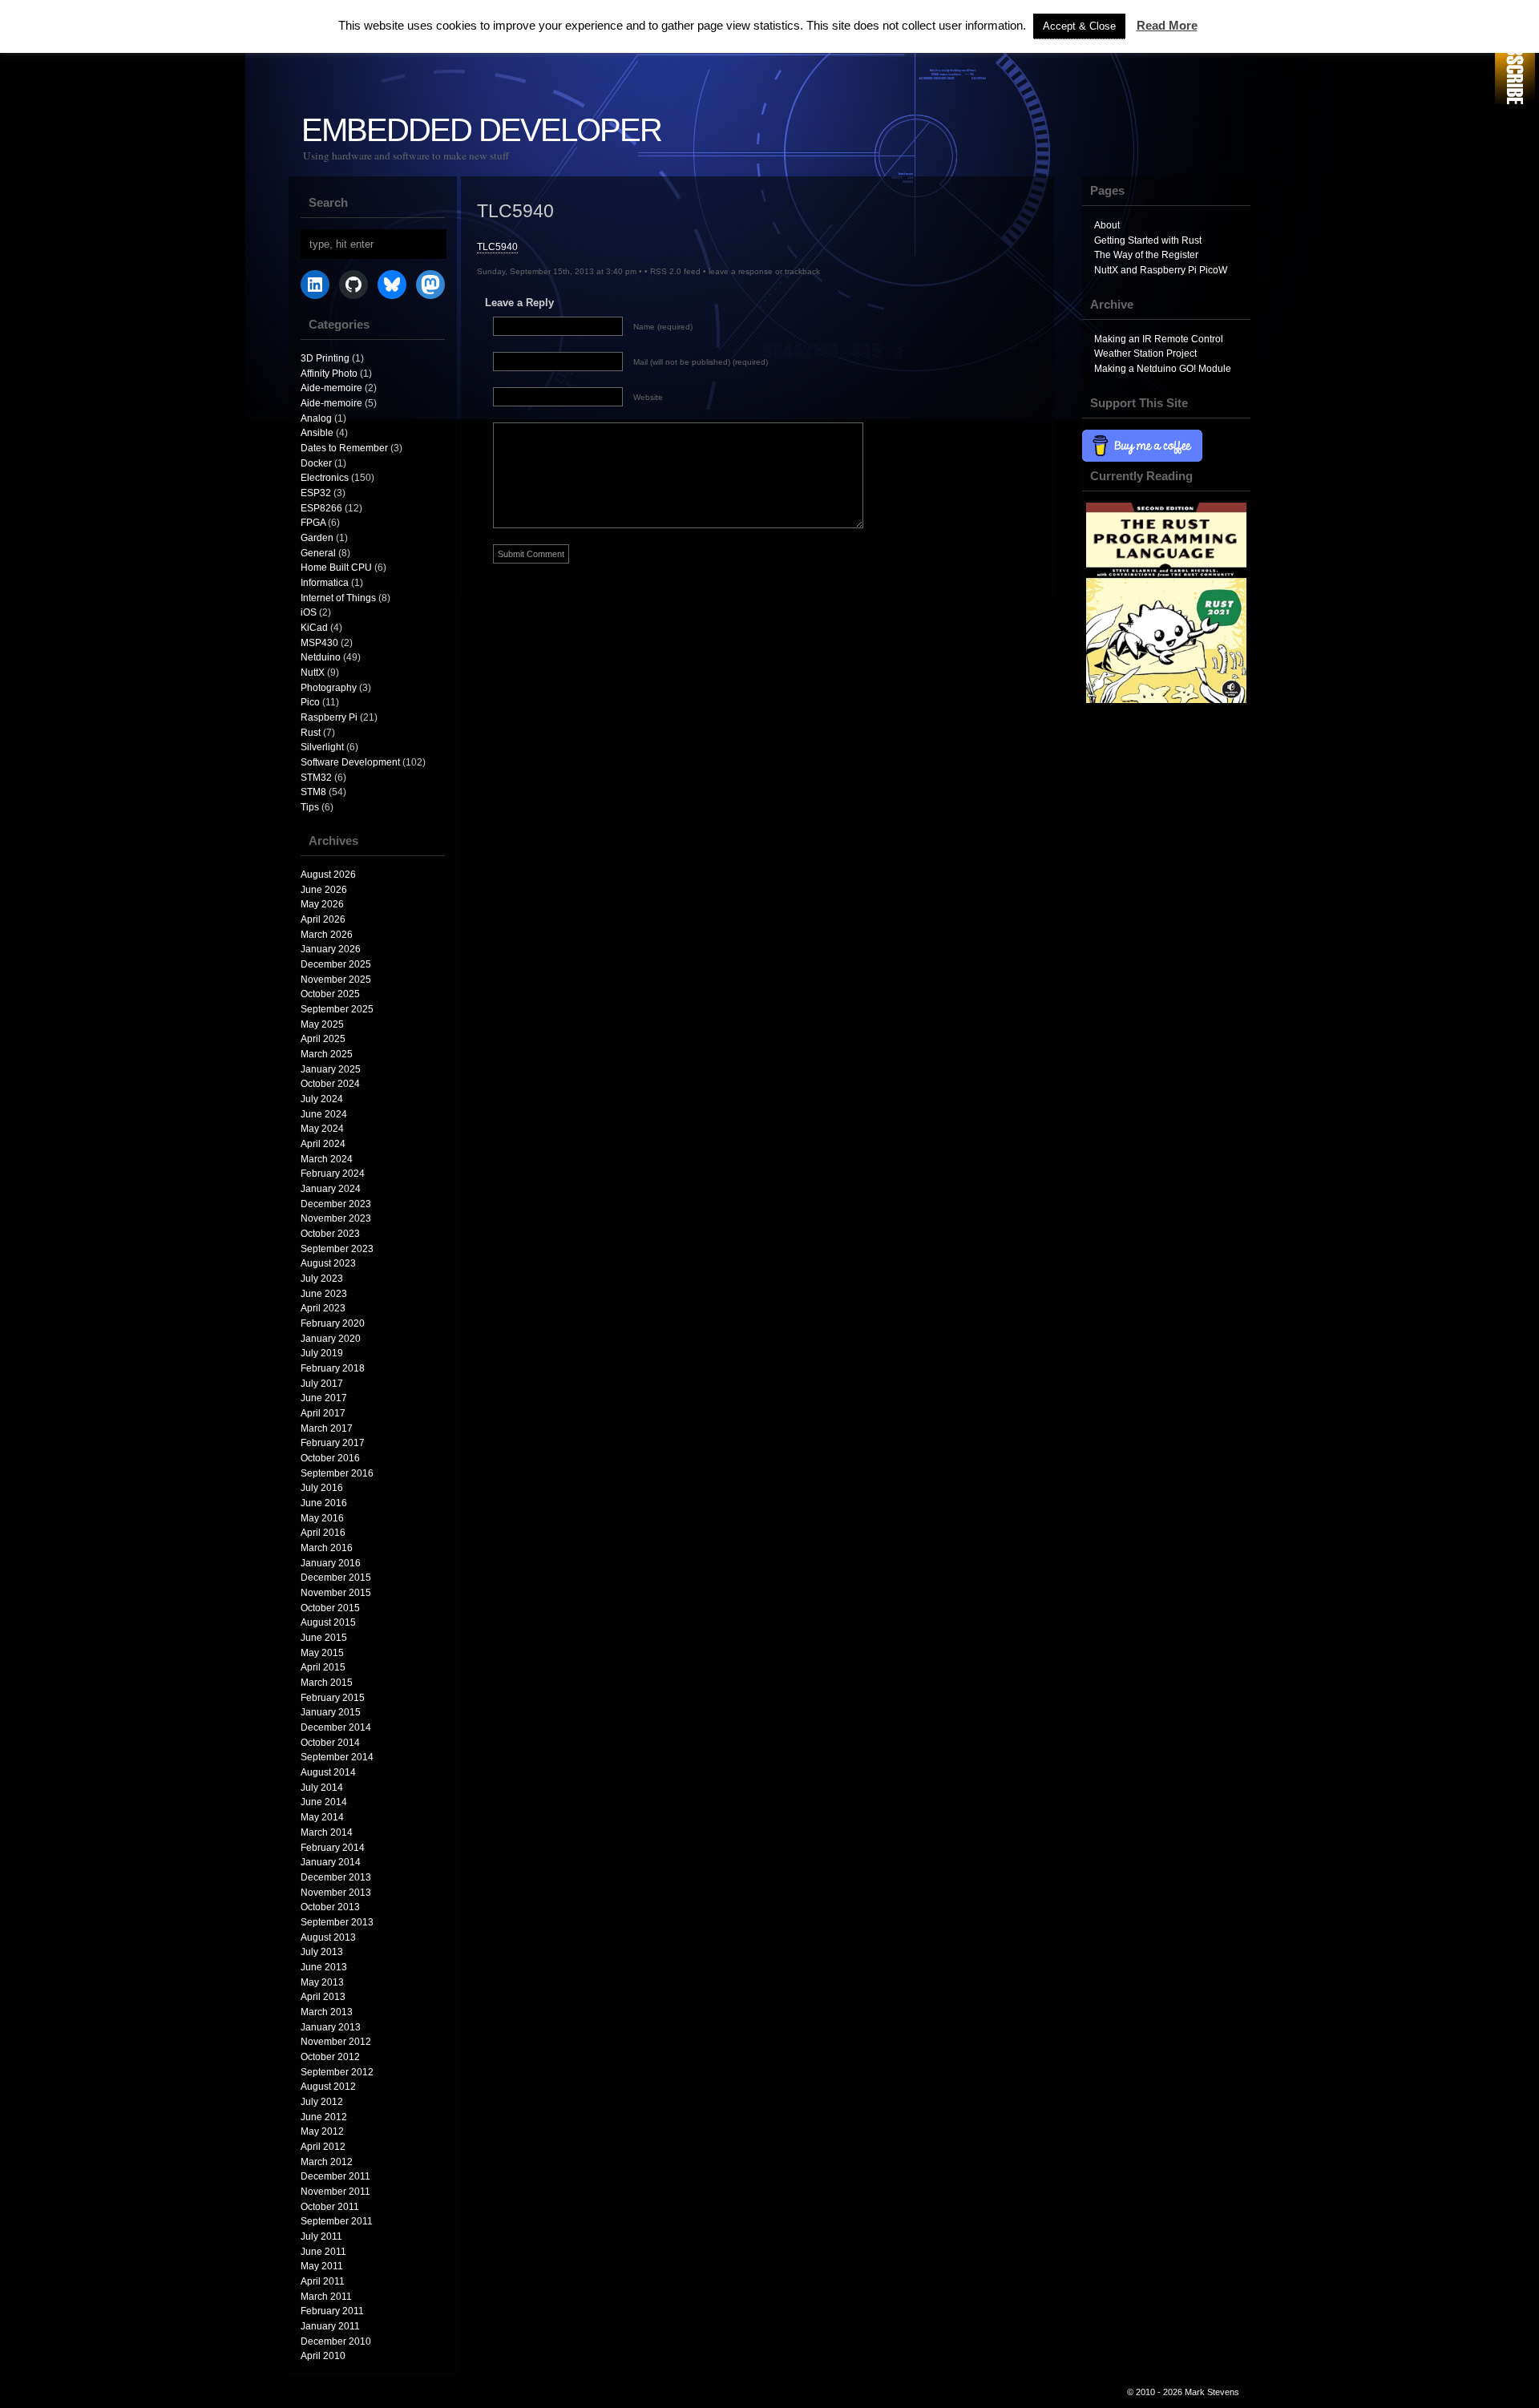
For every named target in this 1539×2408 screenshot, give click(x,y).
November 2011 (335, 2192)
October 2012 (330, 2057)
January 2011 (330, 2326)
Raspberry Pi (329, 717)
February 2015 (333, 1698)
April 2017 (323, 1413)
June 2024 (324, 1114)
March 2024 (327, 1159)
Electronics (325, 478)
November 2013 (336, 1893)
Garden (317, 538)
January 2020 (331, 1339)
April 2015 (323, 1667)
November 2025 (336, 980)
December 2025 (336, 964)
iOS (309, 612)
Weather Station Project (1145, 354)
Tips (310, 807)
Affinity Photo (329, 374)
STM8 (313, 792)
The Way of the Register (1146, 255)
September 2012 (337, 2072)
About (1107, 225)
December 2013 (336, 1877)
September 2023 (337, 1249)
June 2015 (324, 1638)
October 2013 (330, 1907)
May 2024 (322, 1129)
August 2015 (328, 1622)
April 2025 (323, 1039)
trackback (802, 271)
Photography (329, 688)
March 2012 (327, 2162)
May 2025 (322, 1024)
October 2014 (330, 1743)
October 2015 (330, 1608)
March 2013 (327, 2012)
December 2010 (336, 2341)
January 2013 (331, 2027)
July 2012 (322, 2102)
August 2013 (328, 1937)
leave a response (741, 271)
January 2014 (331, 1862)
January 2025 (331, 1069)
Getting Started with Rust (1148, 240)
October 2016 (330, 1458)
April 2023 (323, 1308)
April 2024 (323, 1144)
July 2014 (322, 1788)
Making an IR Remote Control (1159, 339)
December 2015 (336, 1578)
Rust (311, 733)
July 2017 (322, 1384)
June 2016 (324, 1503)
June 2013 (324, 1967)
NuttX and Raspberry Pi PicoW (1161, 270)
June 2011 (323, 2252)
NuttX (313, 673)
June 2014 (324, 1802)
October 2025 (330, 994)
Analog (316, 418)
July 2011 (321, 2236)
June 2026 (324, 890)
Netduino (321, 657)
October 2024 (330, 1084)
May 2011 (322, 2266)
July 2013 (322, 1952)
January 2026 (331, 949)
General (318, 553)
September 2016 (337, 1473)
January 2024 (331, 1189)
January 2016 (331, 1563)
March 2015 (327, 1683)
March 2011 (326, 2297)
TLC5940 (497, 247)
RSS (1515, 54)
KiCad (314, 628)
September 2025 (337, 1009)
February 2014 (333, 1848)
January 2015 (331, 1712)
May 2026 (322, 904)
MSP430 (319, 643)
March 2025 (327, 1054)
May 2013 (322, 1982)
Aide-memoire (331, 388)
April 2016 (323, 1533)
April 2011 (323, 2281)
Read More (1167, 25)
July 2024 (322, 1099)
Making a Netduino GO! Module (1163, 369)
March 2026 (327, 935)
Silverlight (322, 747)
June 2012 (324, 2117)
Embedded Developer (481, 130)
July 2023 (322, 1279)
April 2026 (323, 919)
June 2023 (324, 1294)
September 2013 (337, 1922)
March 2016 (327, 1548)
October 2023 (330, 1234)
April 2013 (323, 1997)
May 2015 (322, 1653)
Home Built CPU (336, 568)
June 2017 (324, 1398)
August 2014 (328, 1772)
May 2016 (322, 1518)
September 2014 (337, 1757)
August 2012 (328, 2087)
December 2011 (335, 2176)
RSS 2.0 (666, 271)
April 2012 (323, 2147)
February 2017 (333, 1443)
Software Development (350, 762)
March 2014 (327, 1832)
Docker (316, 463)
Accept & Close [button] (1079, 26)
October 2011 (330, 2207)
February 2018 (333, 1368)
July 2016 (322, 1488)
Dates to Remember (344, 448)
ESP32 (316, 493)
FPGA (313, 523)
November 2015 (336, 1593)
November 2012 (336, 2042)
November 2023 (336, 1218)
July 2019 (322, 1353)
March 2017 (327, 1428)
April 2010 (323, 2356)
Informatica (325, 583)
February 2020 (333, 1323)
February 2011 (332, 2311)
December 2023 (336, 1204)
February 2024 (333, 1174)
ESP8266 (321, 508)
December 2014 (336, 1727)
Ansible (317, 433)
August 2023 (328, 1263)
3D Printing (325, 358)
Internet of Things (338, 598)
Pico (310, 702)
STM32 (316, 778)
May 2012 (322, 2131)
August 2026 (328, 875)
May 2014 (322, 1817)
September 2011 (337, 2221)
